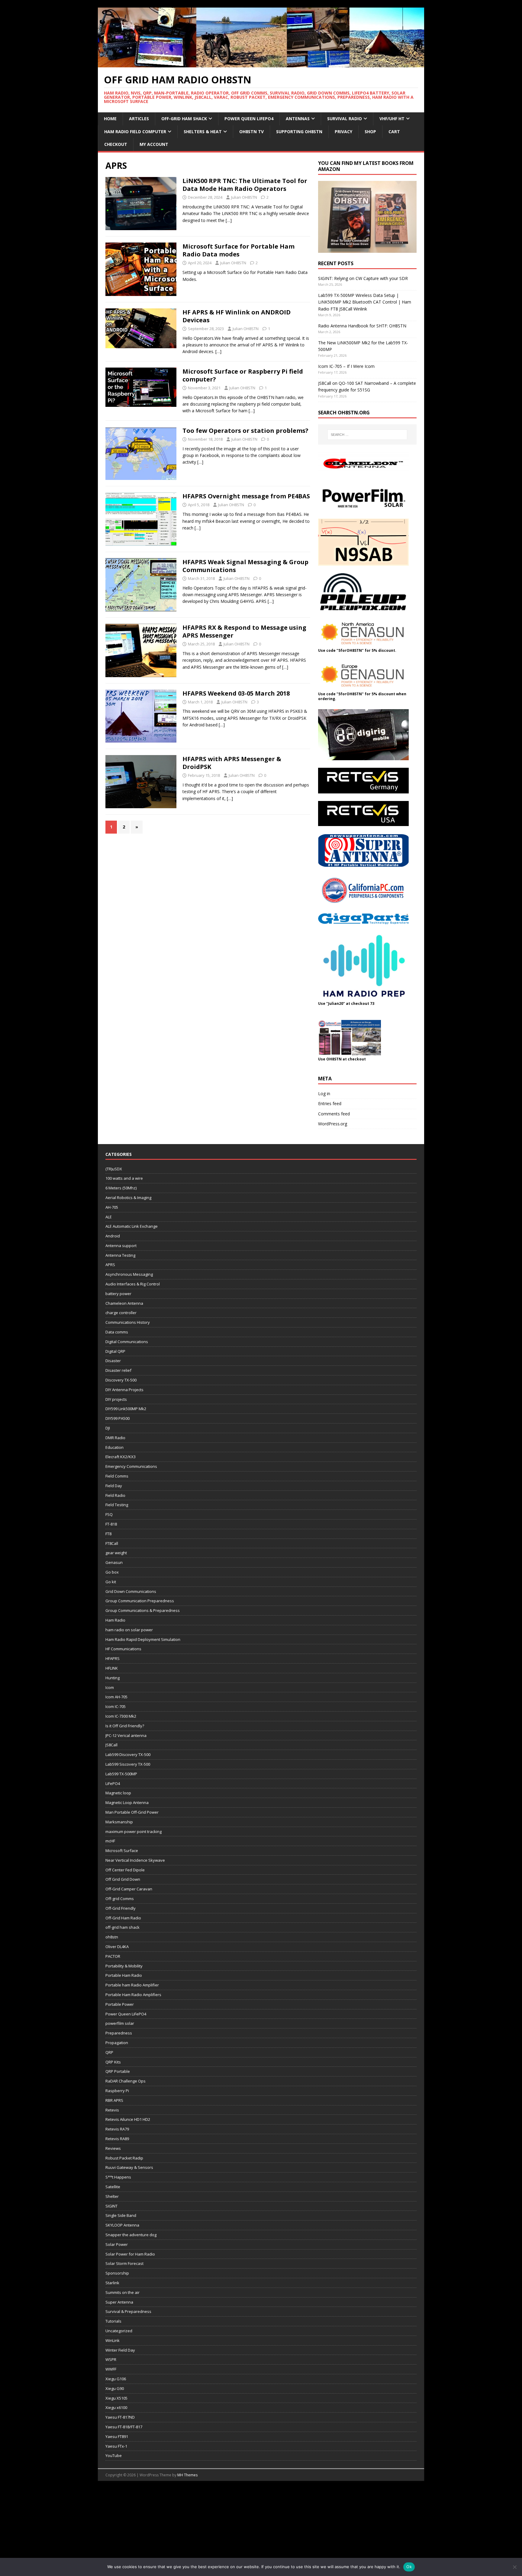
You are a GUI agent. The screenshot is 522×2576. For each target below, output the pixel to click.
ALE (109, 1217)
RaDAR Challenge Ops (126, 2081)
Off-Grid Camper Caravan (129, 1889)
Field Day (114, 1486)
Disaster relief (118, 1370)
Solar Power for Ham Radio (130, 2254)
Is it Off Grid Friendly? (125, 1726)
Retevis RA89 (117, 2139)
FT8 (108, 1534)
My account (154, 144)
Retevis (112, 2110)
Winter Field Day (120, 2350)
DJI (108, 1428)
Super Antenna (119, 2302)
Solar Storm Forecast (124, 2263)
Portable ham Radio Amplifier (132, 1985)
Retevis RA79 (117, 2129)
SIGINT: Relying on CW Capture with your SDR (363, 278)
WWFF (111, 2369)
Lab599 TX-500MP (121, 1774)
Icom (110, 1687)
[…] (229, 220)
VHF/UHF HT (392, 119)
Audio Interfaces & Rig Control (133, 1284)
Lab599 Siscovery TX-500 (128, 1764)
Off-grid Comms (120, 1899)
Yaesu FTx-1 (116, 2446)
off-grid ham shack (122, 1927)
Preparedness (119, 2033)
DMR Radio (115, 1438)
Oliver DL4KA (117, 1947)
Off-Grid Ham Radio (123, 1918)
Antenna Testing (120, 1255)
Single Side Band (121, 2215)
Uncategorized (119, 2331)
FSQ (109, 1514)
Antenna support (121, 1246)
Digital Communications (127, 1342)
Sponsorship (117, 2273)
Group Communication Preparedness (140, 1601)
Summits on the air (122, 2292)
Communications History (128, 1322)
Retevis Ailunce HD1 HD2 (128, 2119)
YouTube (114, 2455)
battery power (118, 1294)
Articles (139, 119)
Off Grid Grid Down (123, 1879)
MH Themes (187, 2475)
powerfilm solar (120, 2023)
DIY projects (116, 1399)
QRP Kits (113, 2062)
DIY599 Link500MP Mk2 (126, 1409)
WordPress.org (333, 1124)
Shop (370, 132)
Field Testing (117, 1505)
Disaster (113, 1361)
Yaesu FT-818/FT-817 (124, 2427)
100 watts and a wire (124, 1178)
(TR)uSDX (114, 1169)
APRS (110, 1265)
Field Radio (115, 1495)
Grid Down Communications (131, 1591)
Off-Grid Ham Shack (184, 119)
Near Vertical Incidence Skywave (135, 1860)
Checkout (116, 144)
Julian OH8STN (244, 197)
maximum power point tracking (134, 1832)
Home (110, 119)
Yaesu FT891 (117, 2436)
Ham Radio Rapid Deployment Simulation (143, 1639)
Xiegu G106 (116, 2379)
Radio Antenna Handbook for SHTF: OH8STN (362, 326)
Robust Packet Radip (124, 2158)
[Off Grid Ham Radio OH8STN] (261, 64)
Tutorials (113, 2321)
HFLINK (112, 1668)
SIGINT (111, 2206)
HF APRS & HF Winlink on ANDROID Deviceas (237, 316)
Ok (409, 2567)
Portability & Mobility (124, 1966)
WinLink (113, 2340)
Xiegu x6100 (116, 2407)
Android (113, 1236)
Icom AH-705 (116, 1697)
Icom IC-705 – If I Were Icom (346, 366)
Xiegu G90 (115, 2388)
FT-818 (111, 1524)
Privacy (343, 132)
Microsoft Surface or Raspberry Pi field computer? (243, 375)
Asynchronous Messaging (129, 1274)
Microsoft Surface (122, 1851)
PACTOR (113, 1956)
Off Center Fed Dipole (125, 1870)
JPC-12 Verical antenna (126, 1735)
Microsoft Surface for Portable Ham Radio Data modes (238, 250)
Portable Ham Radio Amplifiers (133, 1995)
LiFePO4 (113, 1783)
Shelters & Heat (203, 132)
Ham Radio (115, 1620)
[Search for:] (367, 435)
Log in (324, 1093)
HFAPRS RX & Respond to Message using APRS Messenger (244, 631)
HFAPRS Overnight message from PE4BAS (246, 496)
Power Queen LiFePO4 (249, 119)
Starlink (112, 2283)
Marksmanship (119, 1822)
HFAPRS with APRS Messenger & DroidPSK (232, 763)
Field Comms (117, 1476)
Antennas (298, 119)
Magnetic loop (118, 1793)
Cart (394, 132)
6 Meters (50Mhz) (121, 1188)
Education (114, 1447)
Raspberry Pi (117, 2091)
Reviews (113, 2148)
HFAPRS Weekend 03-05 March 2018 (236, 693)
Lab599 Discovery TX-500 (128, 1754)
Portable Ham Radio (124, 1975)
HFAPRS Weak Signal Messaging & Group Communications (245, 566)
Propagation (117, 2043)
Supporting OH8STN (299, 132)
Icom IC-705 (116, 1706)
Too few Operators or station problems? (245, 431)
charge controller (121, 1313)
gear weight (116, 1553)
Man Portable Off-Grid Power (132, 1812)
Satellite (113, 2187)
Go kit (111, 1582)
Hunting (113, 1678)
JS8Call (111, 1745)
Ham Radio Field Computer (135, 132)
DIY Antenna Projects (124, 1390)
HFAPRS (113, 1658)
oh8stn (112, 1937)
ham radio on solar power (129, 1630)
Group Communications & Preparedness (143, 1610)
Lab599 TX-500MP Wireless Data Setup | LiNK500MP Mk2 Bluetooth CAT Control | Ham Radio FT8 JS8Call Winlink (365, 302)
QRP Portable (118, 2071)
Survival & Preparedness (128, 2311)
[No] (514, 2567)
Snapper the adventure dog (131, 2235)
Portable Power (120, 2004)
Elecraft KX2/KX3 (121, 1457)
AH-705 (112, 1207)
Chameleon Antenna (124, 1303)
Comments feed (334, 1114)
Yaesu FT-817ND (120, 2417)
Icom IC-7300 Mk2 (121, 1716)
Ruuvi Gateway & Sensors (129, 2167)
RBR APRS (114, 2100)
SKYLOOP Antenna (122, 2225)
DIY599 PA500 (118, 1418)
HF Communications (123, 1649)
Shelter (112, 2196)
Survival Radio (345, 119)
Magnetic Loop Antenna (127, 1803)
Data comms (117, 1332)
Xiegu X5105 (116, 2398)
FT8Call (112, 1543)
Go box (112, 1572)
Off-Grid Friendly (121, 1908)
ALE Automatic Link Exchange (132, 1226)
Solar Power (117, 2244)
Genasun (114, 1562)
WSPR (111, 2359)
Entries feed (330, 1103)
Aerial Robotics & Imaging (128, 1198)
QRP (109, 2052)
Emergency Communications (131, 1466)
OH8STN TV (251, 132)
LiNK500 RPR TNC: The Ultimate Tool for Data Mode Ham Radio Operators (245, 185)
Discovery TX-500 (121, 1380)
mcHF (110, 1841)
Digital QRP (115, 1351)
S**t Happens (118, 2177)
